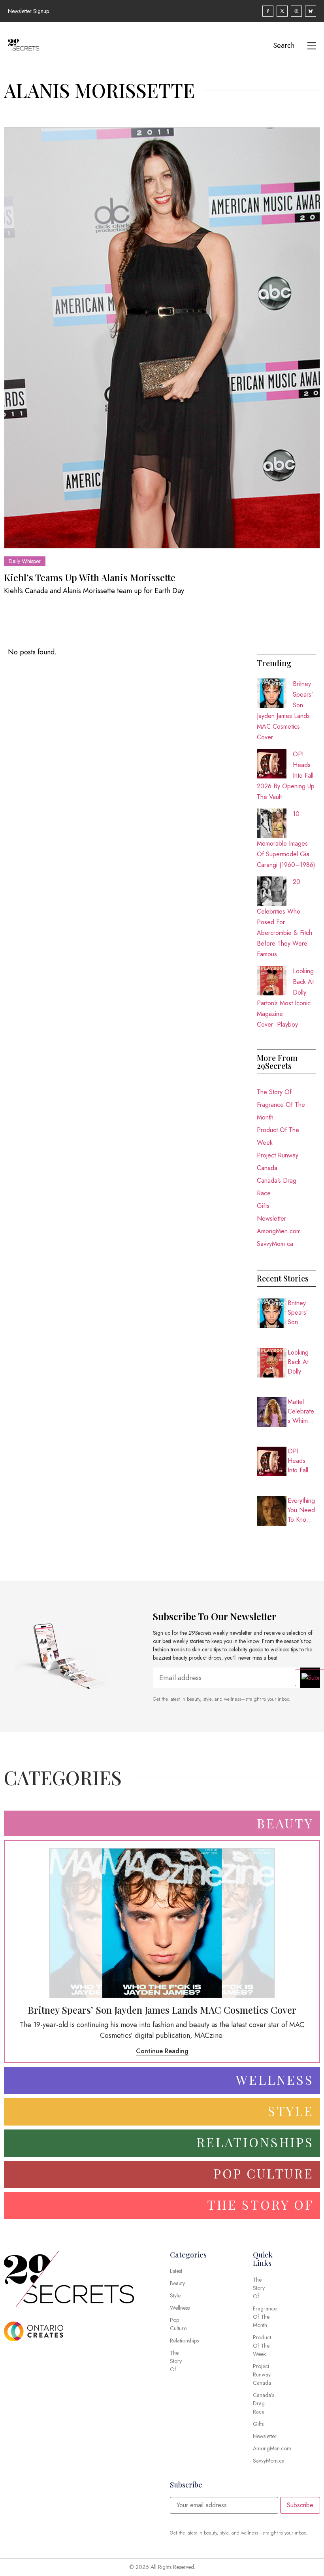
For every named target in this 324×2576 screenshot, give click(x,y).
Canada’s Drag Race (277, 1187)
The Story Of (274, 1092)
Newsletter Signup (28, 11)
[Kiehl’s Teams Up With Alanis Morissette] (162, 338)
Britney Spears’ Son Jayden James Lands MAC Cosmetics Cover (301, 1313)
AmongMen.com (279, 1231)
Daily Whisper (25, 561)
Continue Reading (162, 2051)
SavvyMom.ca (275, 1244)
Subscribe (300, 2505)
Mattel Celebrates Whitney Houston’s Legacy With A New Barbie (301, 1411)
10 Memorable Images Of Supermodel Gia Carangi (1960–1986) (286, 839)
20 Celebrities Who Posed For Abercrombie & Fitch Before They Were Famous (284, 918)
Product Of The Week (278, 1136)
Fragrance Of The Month (281, 1111)
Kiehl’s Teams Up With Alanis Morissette (90, 577)
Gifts (263, 1206)
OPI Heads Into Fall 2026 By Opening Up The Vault (299, 1461)
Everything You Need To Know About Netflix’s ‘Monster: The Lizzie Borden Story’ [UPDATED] (301, 1510)
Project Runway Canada (278, 1162)
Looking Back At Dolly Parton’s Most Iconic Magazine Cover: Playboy (302, 1362)
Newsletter (271, 1218)
